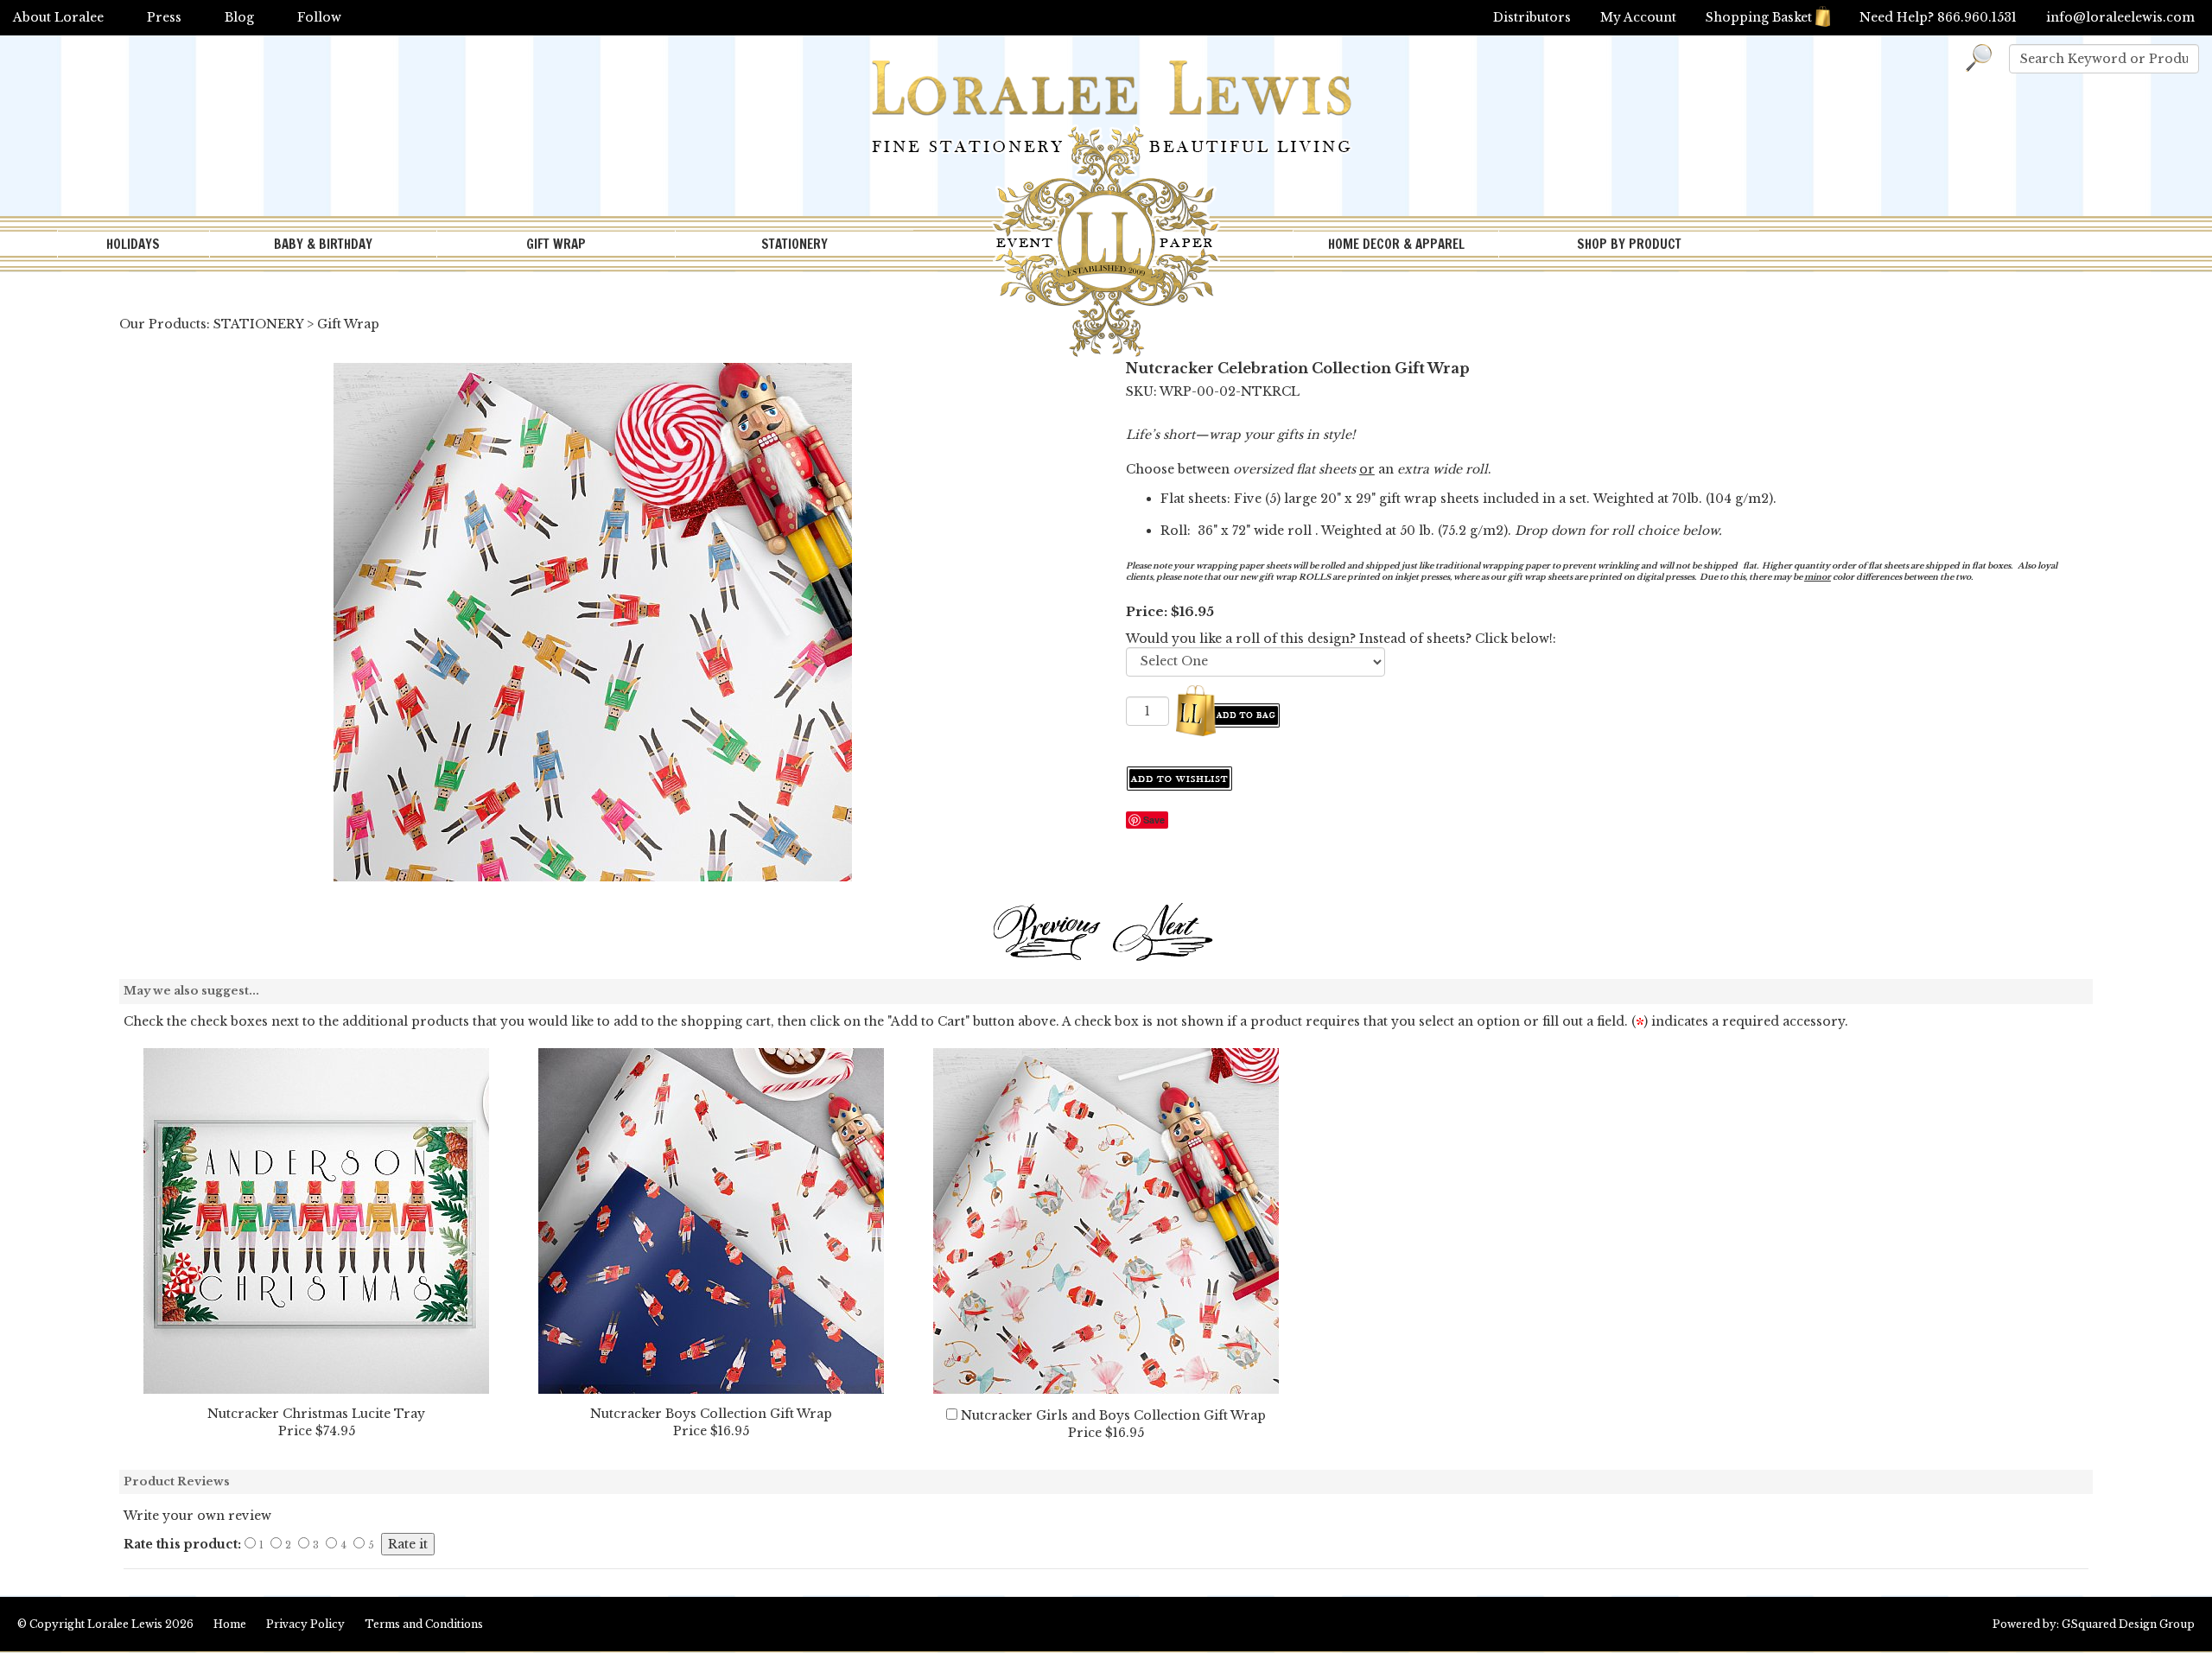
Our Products (163, 324)
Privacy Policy (305, 1624)
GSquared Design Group (2128, 1624)
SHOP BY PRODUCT (1629, 244)
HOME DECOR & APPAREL (1396, 244)
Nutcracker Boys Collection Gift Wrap (711, 1414)
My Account (1638, 17)
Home (230, 1624)
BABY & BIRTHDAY (323, 244)
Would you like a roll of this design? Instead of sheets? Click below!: (1341, 639)
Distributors (1532, 17)
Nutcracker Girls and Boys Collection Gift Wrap (1113, 1415)
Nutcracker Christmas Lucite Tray (316, 1414)
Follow (319, 17)
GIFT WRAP (556, 244)
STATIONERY (795, 244)
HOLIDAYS (133, 244)
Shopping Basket (1759, 17)
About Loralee (58, 17)
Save (1154, 820)
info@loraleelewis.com (2120, 17)
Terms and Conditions (424, 1624)
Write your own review (197, 1516)
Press (164, 17)
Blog (239, 17)
